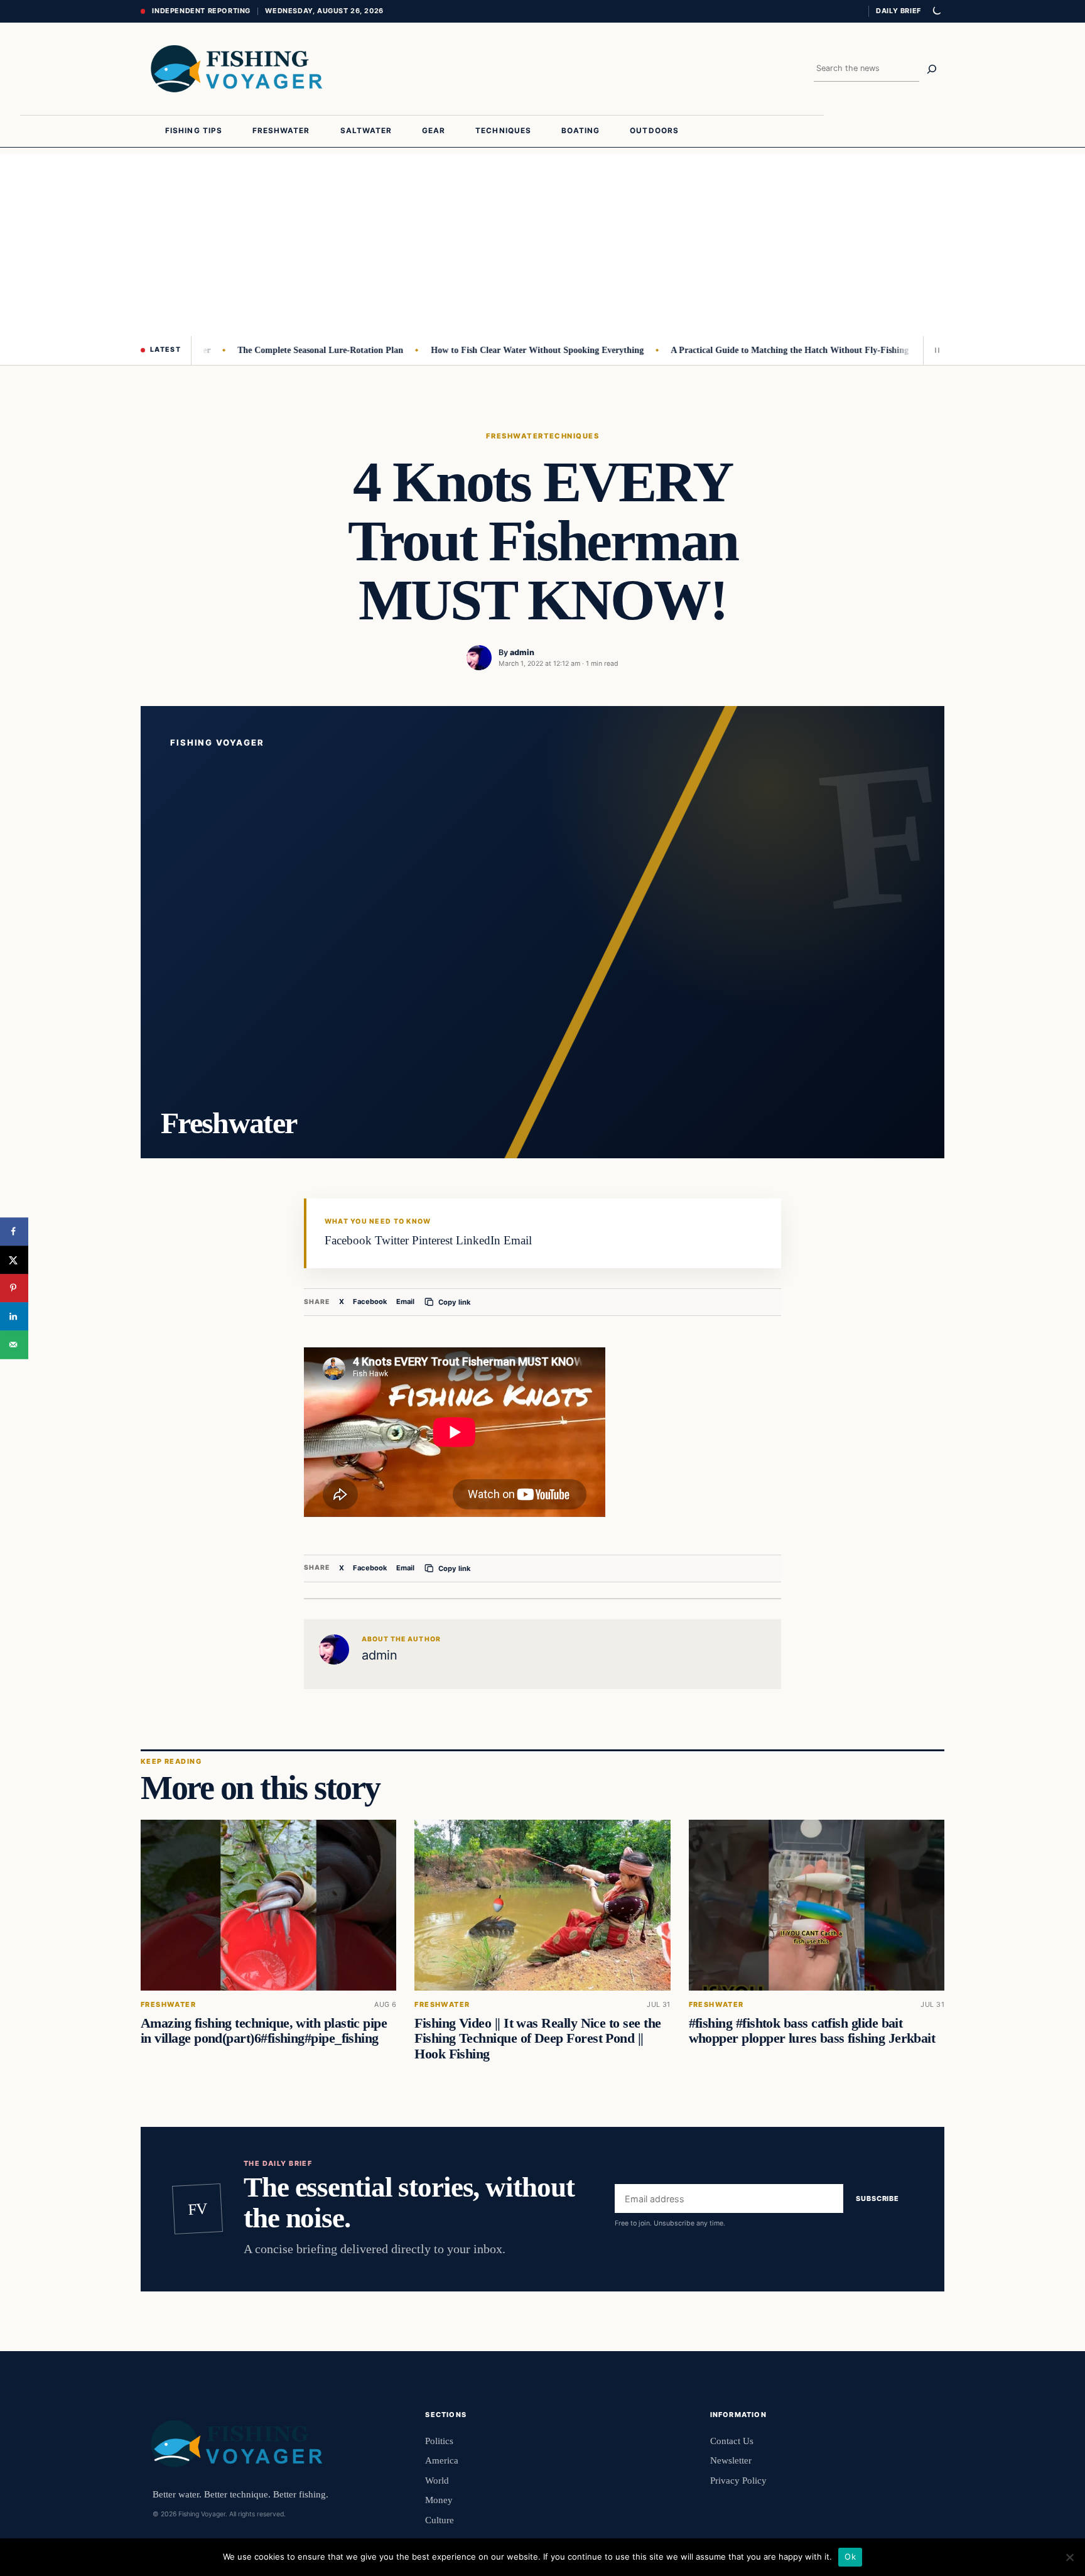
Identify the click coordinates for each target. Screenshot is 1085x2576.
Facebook (370, 1302)
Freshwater (515, 436)
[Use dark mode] (936, 11)
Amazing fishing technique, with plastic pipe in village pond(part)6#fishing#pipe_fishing (264, 2031)
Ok (850, 2557)
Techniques (572, 436)
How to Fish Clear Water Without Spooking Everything (496, 350)
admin (522, 652)
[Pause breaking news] (934, 351)
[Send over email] (14, 1345)
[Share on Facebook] (14, 1231)
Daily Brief (899, 11)
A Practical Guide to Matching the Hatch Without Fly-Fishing (749, 350)
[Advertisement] (542, 242)
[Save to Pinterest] (14, 1288)
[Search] (932, 69)
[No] (1069, 2557)
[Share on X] (14, 1260)
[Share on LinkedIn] (14, 1316)
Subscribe (877, 2198)
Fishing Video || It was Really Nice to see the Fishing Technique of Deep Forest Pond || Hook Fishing (537, 2038)
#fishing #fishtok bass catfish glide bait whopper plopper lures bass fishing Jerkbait (812, 2031)
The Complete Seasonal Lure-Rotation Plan (279, 350)
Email (405, 1302)
